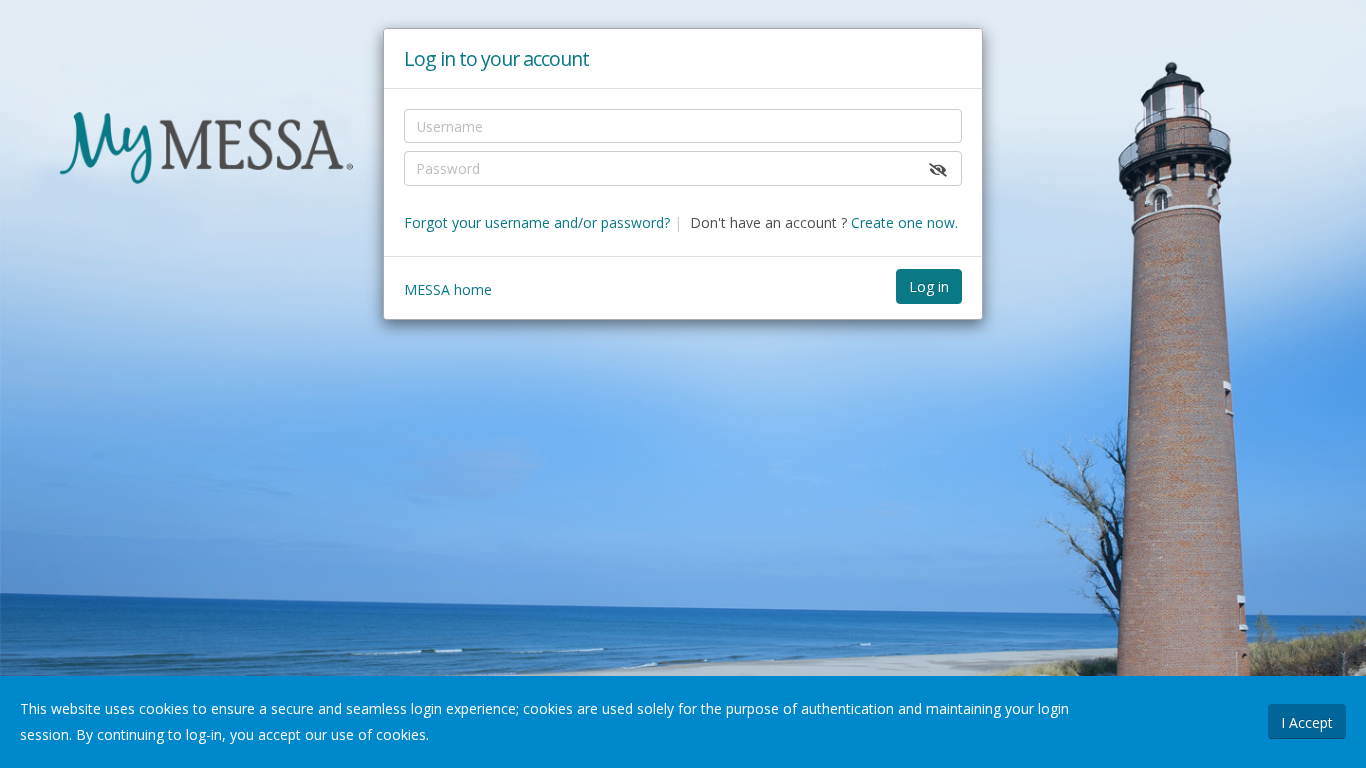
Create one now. (904, 222)
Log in (929, 286)
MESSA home (448, 289)
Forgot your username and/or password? (537, 222)
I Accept (1307, 722)
